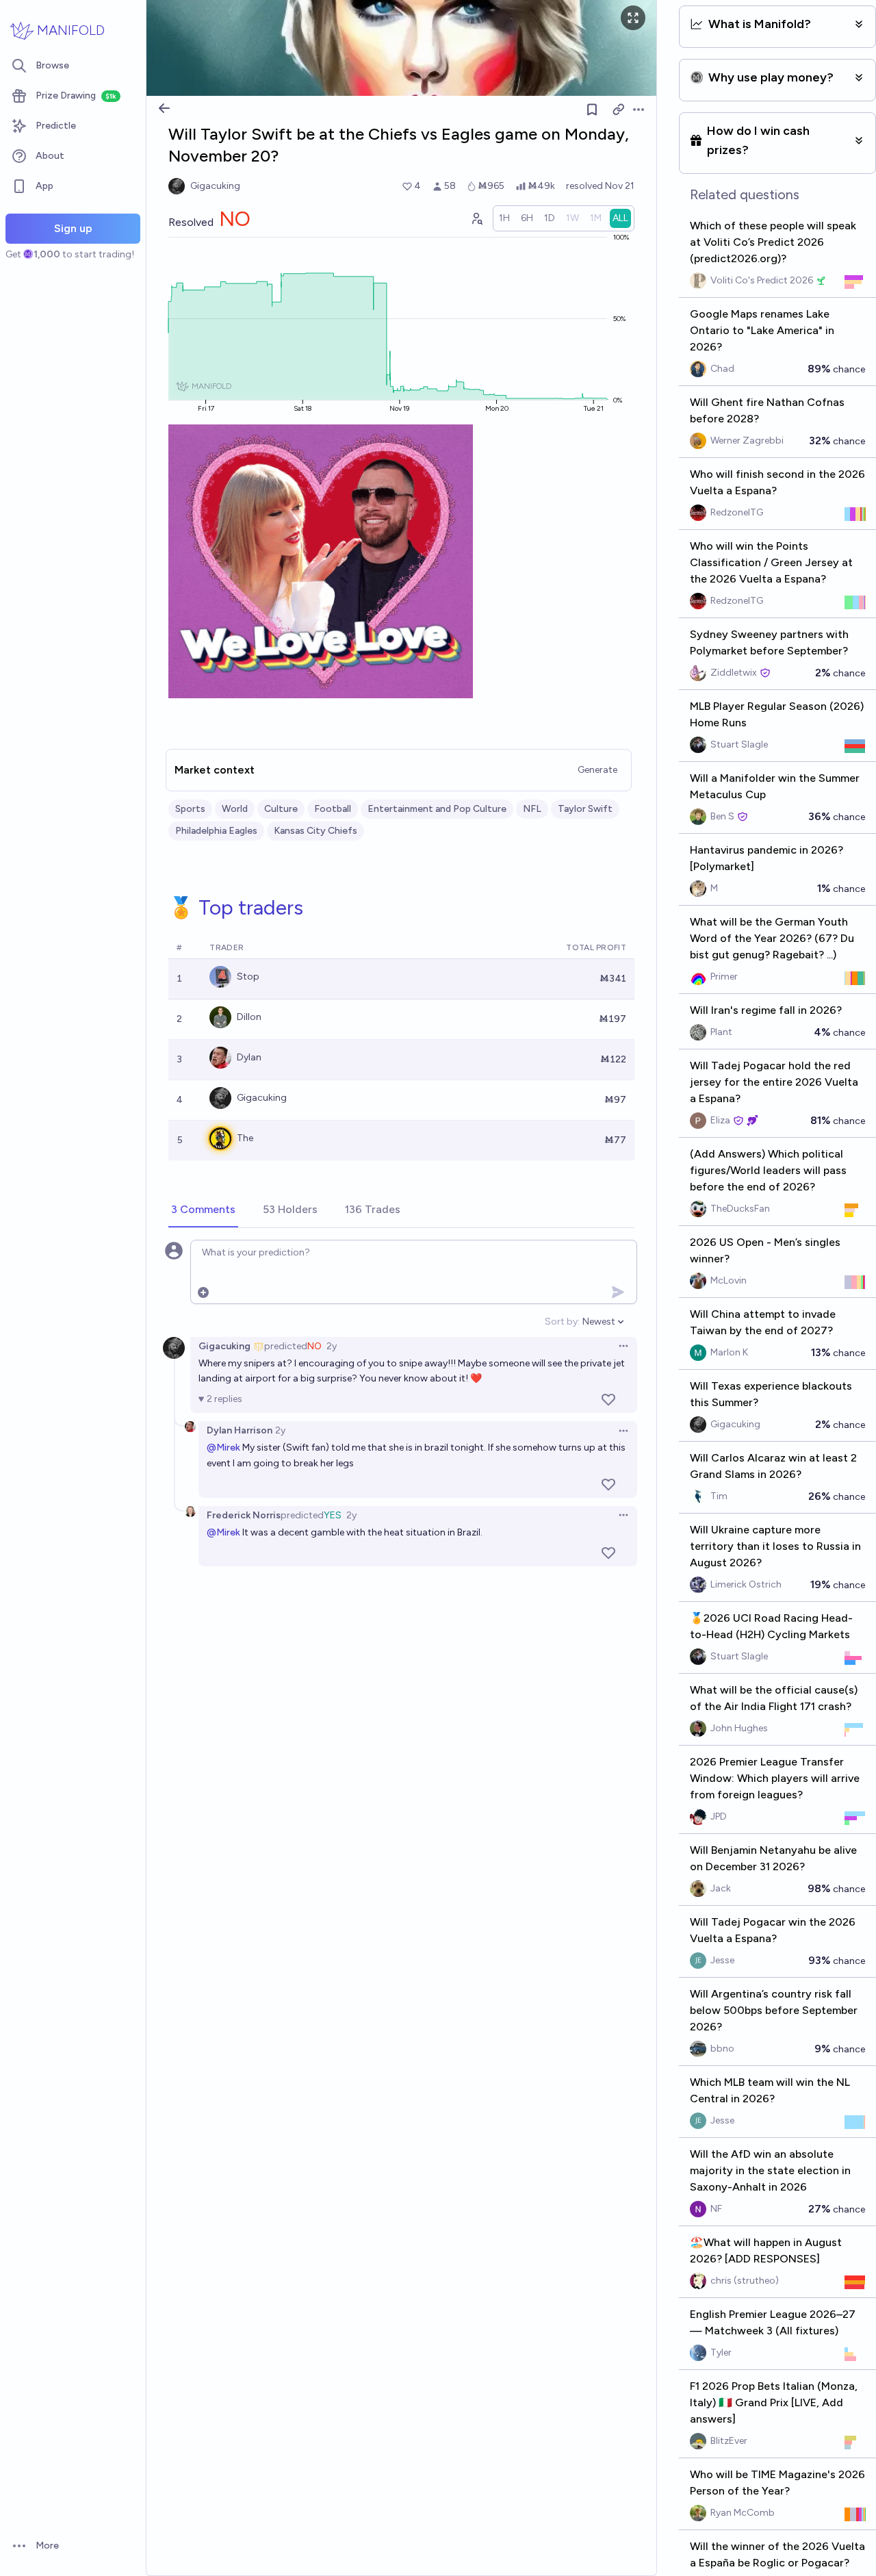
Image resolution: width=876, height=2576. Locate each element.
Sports (190, 809)
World (235, 809)
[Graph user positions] (476, 218)
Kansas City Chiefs (315, 831)
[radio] (504, 218)
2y (332, 1346)
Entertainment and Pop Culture (437, 809)
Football (333, 809)
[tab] (203, 1210)
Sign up (73, 228)
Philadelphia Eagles (216, 831)
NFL (532, 809)
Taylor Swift (585, 809)
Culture (281, 809)
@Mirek (223, 1448)
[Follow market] (592, 110)
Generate (597, 770)
